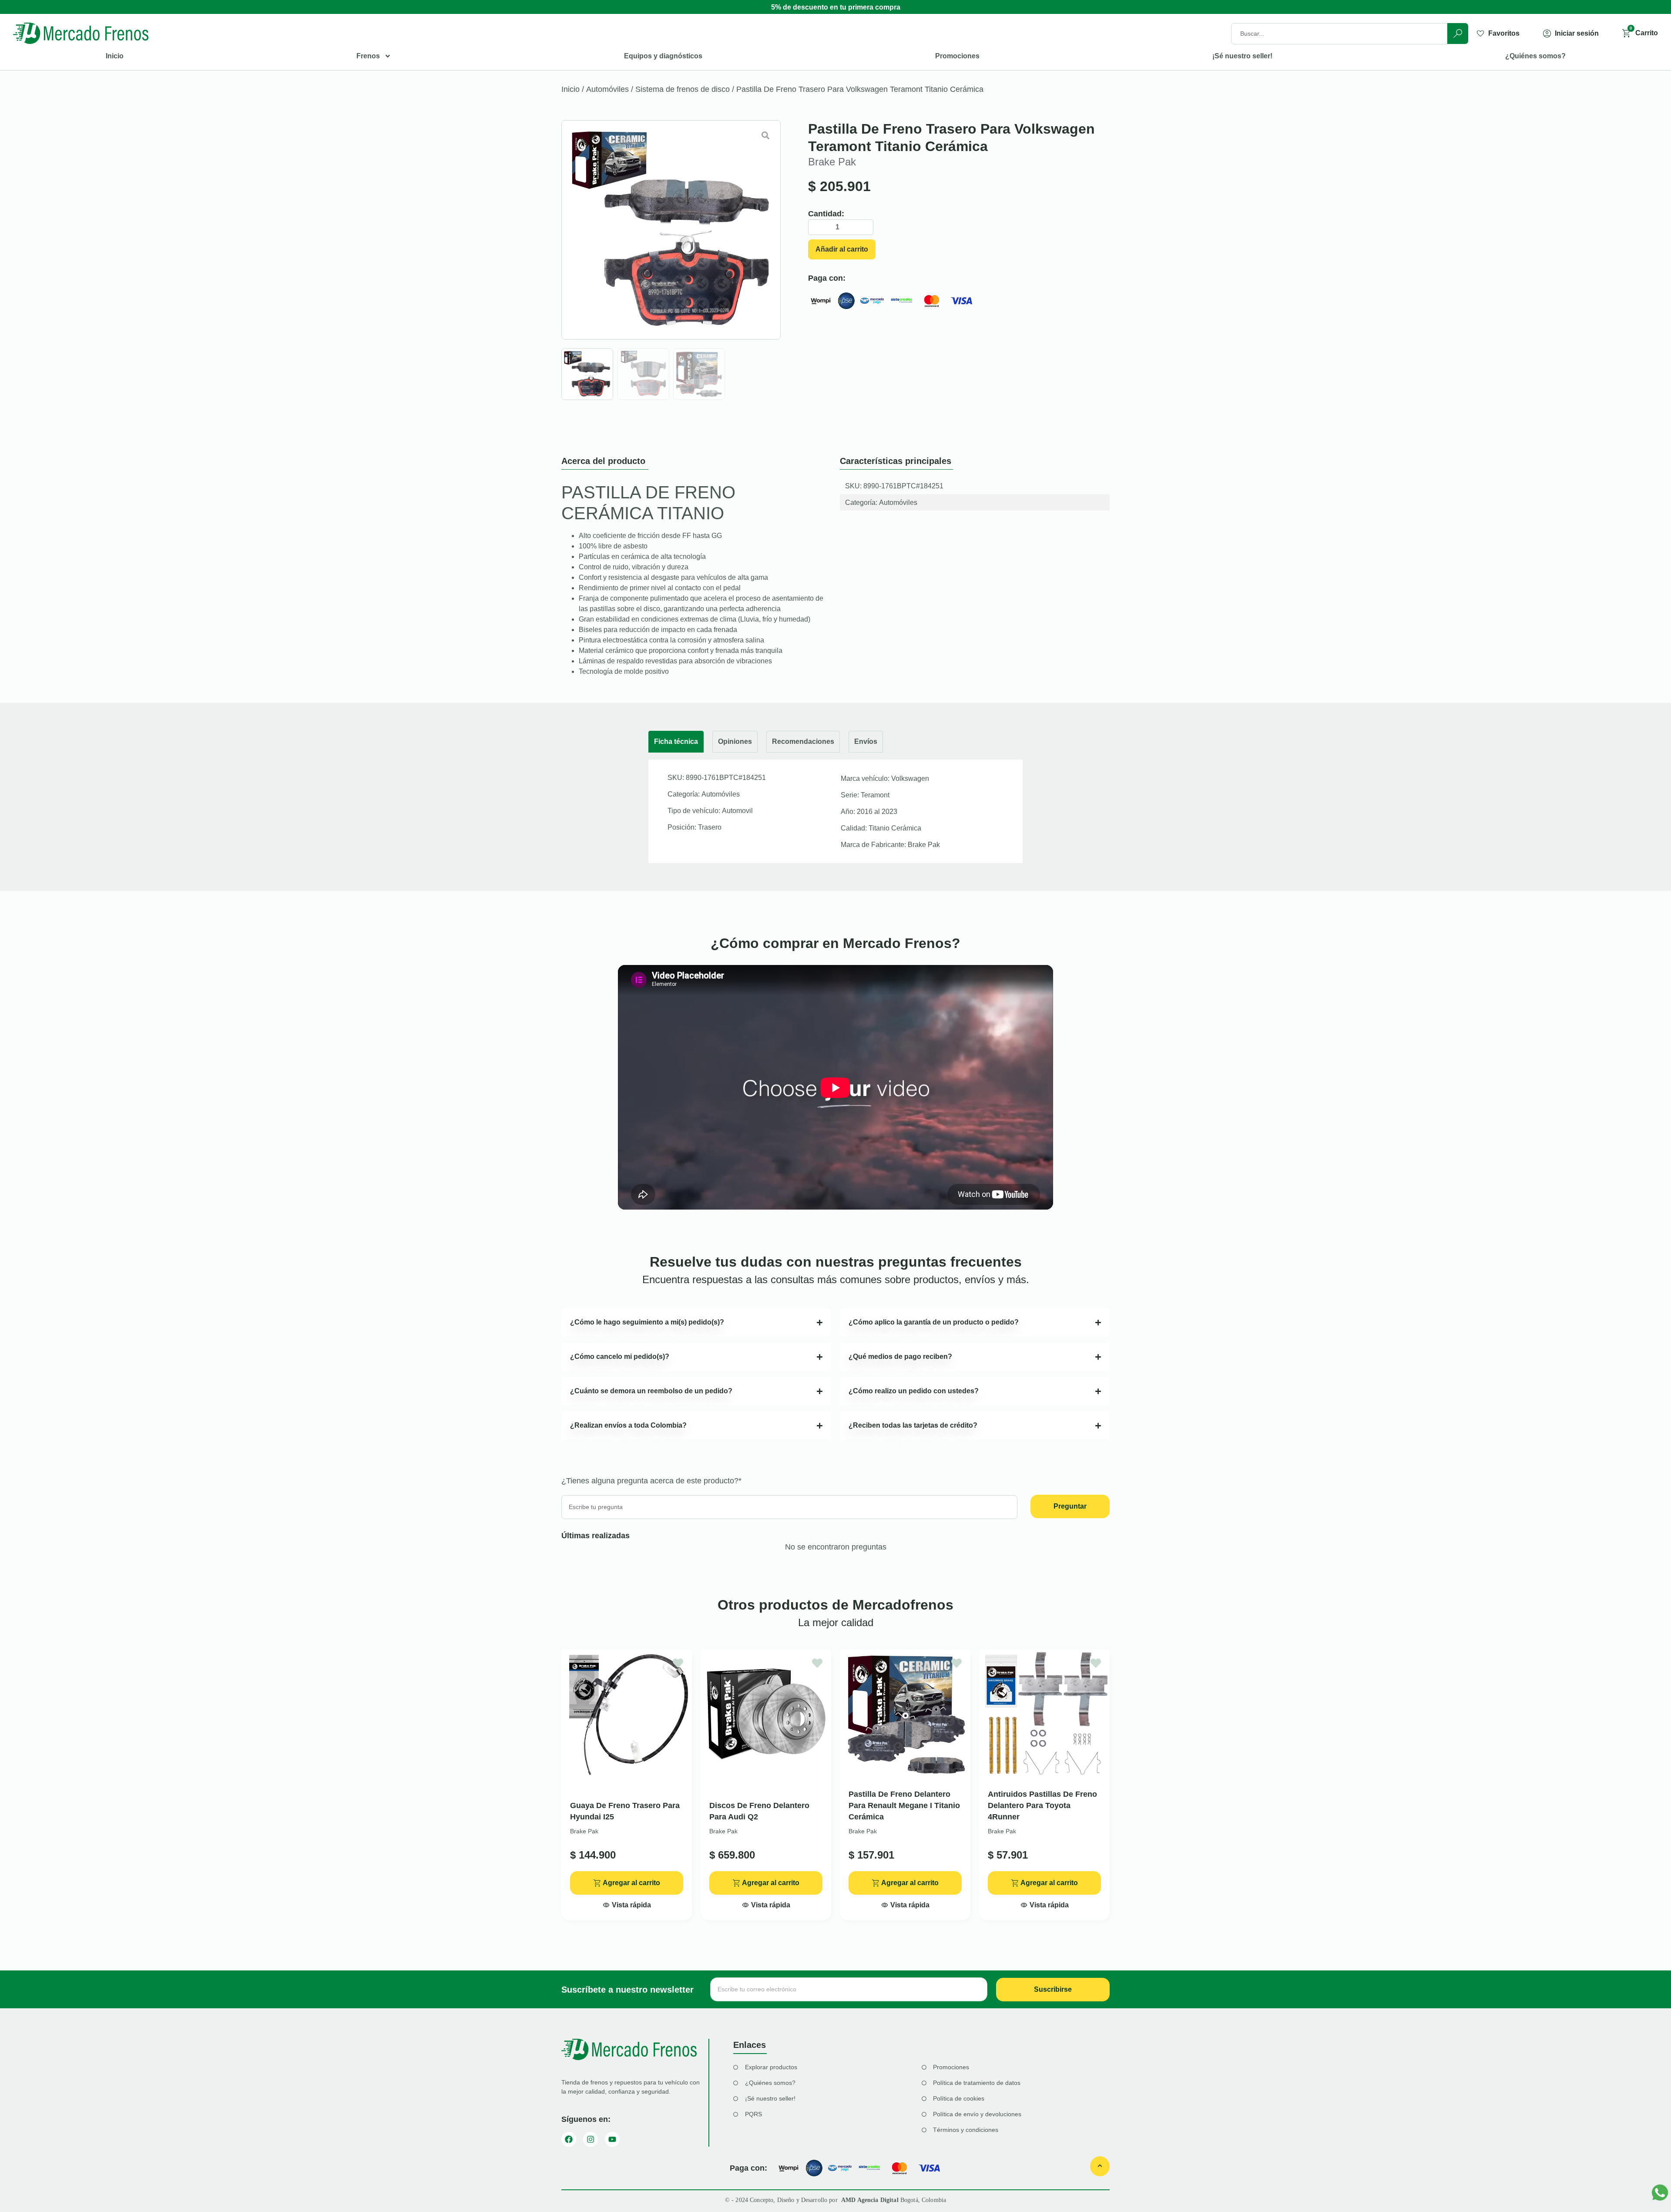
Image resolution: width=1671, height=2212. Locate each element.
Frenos (368, 56)
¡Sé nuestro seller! (1242, 56)
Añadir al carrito (842, 249)
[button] (627, 1903)
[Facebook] (569, 2139)
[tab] (676, 742)
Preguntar (1070, 1506)
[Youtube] (612, 2139)
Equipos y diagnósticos (663, 56)
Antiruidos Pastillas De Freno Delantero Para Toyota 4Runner (1042, 1805)
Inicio (115, 56)
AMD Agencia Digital (871, 2200)
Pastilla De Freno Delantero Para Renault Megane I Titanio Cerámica (904, 1805)
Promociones (957, 56)
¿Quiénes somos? (1535, 56)
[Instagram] (591, 2139)
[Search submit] (1458, 34)
